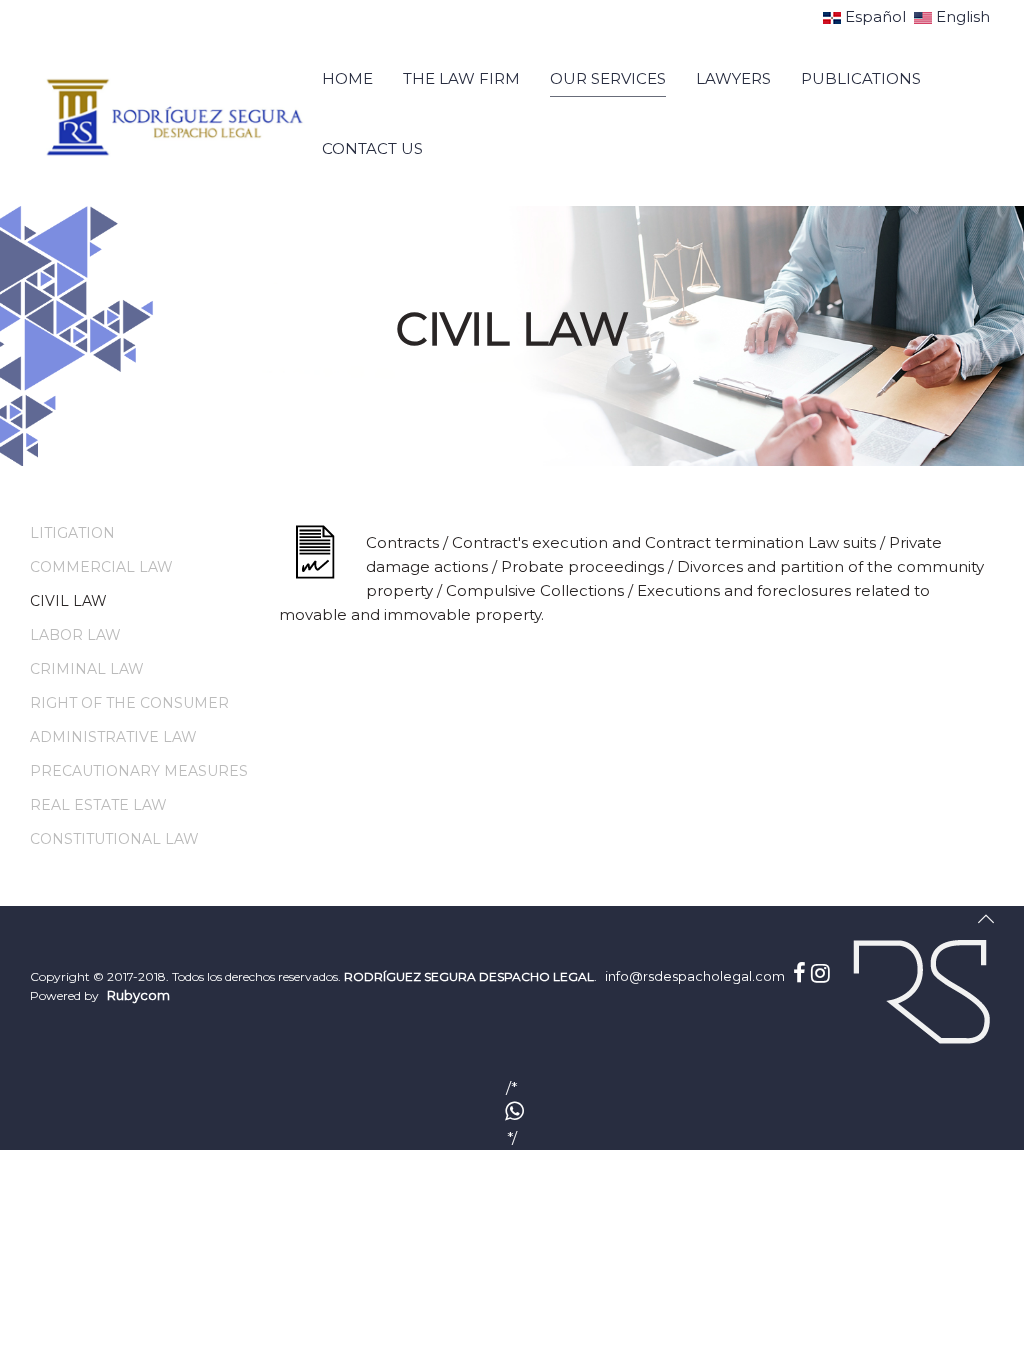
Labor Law (75, 635)
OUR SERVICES (608, 78)
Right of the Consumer (129, 703)
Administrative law (113, 737)
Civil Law (68, 601)
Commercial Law (101, 567)
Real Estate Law (98, 805)
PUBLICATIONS (861, 78)
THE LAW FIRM (461, 78)
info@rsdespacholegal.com (695, 976)
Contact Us (372, 148)
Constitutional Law (114, 839)
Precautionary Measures (139, 771)
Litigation (72, 533)
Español (875, 16)
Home (347, 78)
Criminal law (87, 669)
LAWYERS (733, 78)
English (961, 16)
